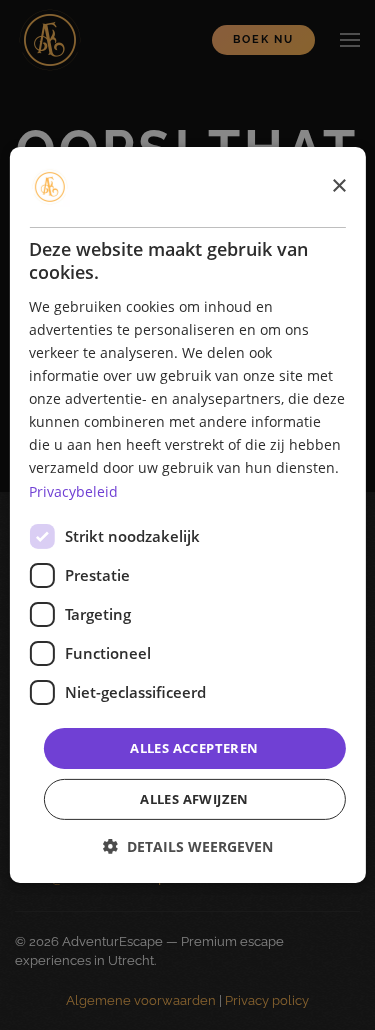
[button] (188, 846)
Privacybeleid (73, 490)
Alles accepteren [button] (194, 748)
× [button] (338, 185)
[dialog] (187, 515)
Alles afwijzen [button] (194, 799)
